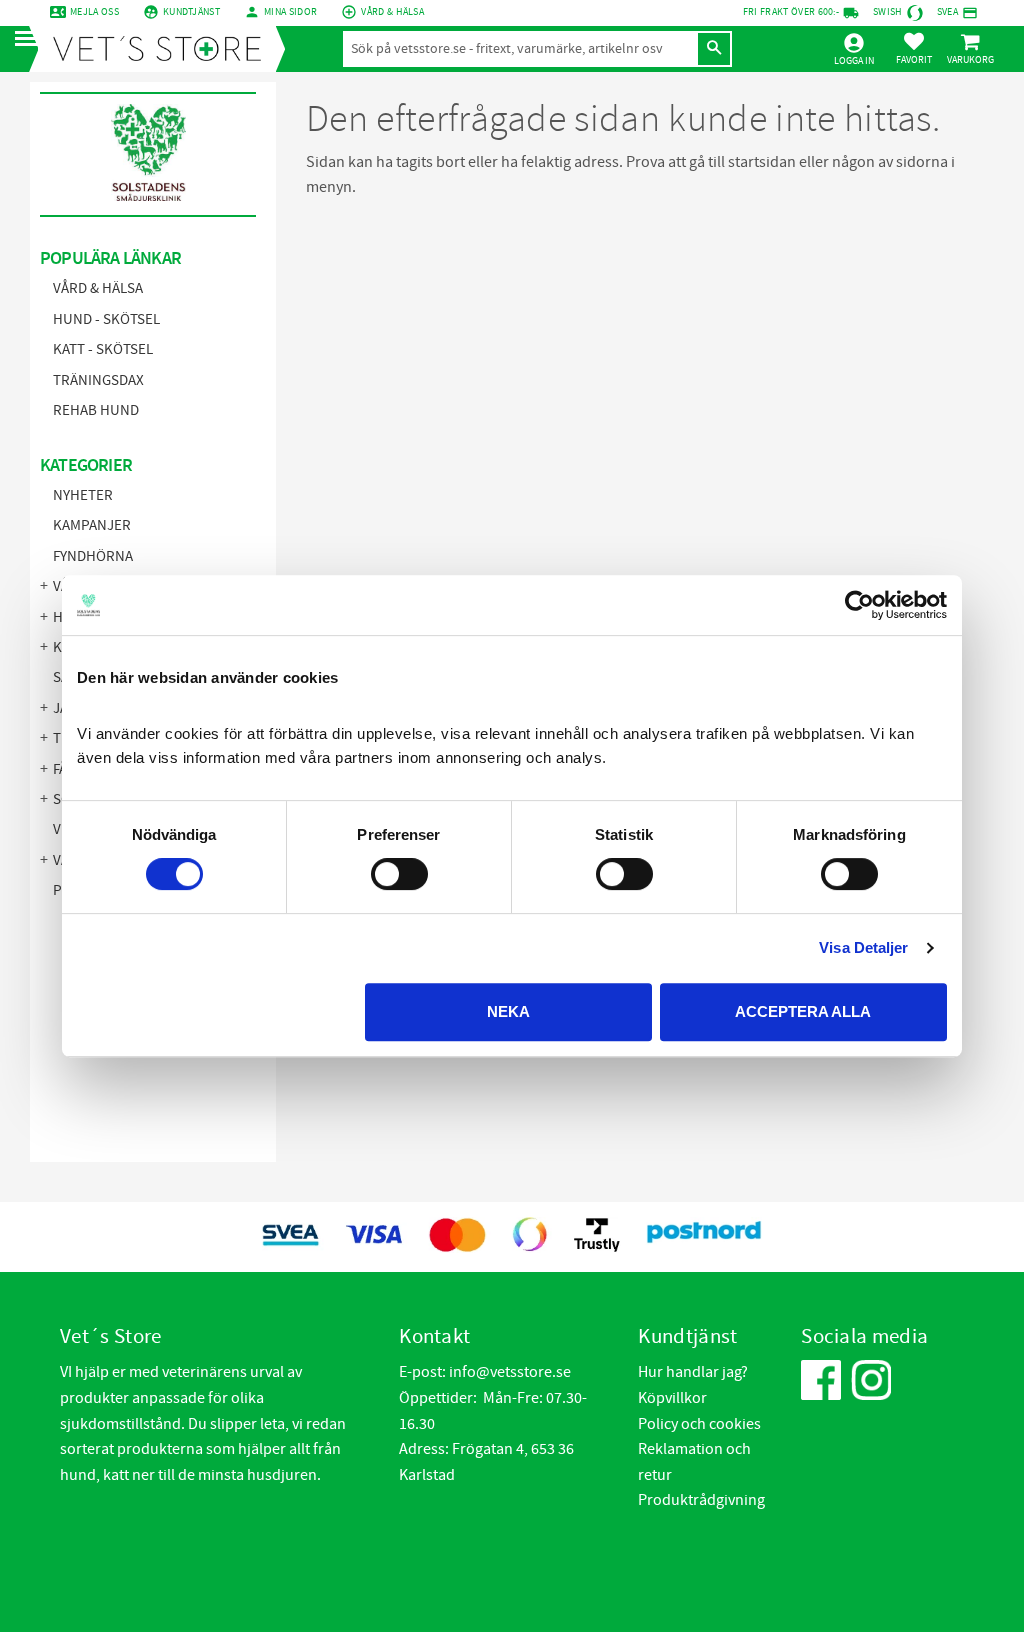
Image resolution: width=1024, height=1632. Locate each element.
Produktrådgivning (701, 1500)
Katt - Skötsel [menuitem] (103, 349)
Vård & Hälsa (392, 12)
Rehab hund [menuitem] (96, 410)
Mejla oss (94, 12)
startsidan (762, 162)
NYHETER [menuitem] (83, 495)
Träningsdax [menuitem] (98, 380)
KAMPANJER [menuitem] (92, 525)
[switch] (399, 874)
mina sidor (290, 12)
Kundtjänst (191, 12)
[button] (32, 39)
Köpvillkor (672, 1398)
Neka (508, 1011)
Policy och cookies (699, 1424)
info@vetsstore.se (510, 1372)
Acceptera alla (803, 1011)
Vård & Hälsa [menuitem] (98, 288)
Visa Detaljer (863, 947)
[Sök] (714, 49)
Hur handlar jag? (693, 1372)
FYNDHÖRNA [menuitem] (93, 556)
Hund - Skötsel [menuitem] (106, 319)
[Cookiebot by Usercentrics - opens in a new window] (859, 605)
